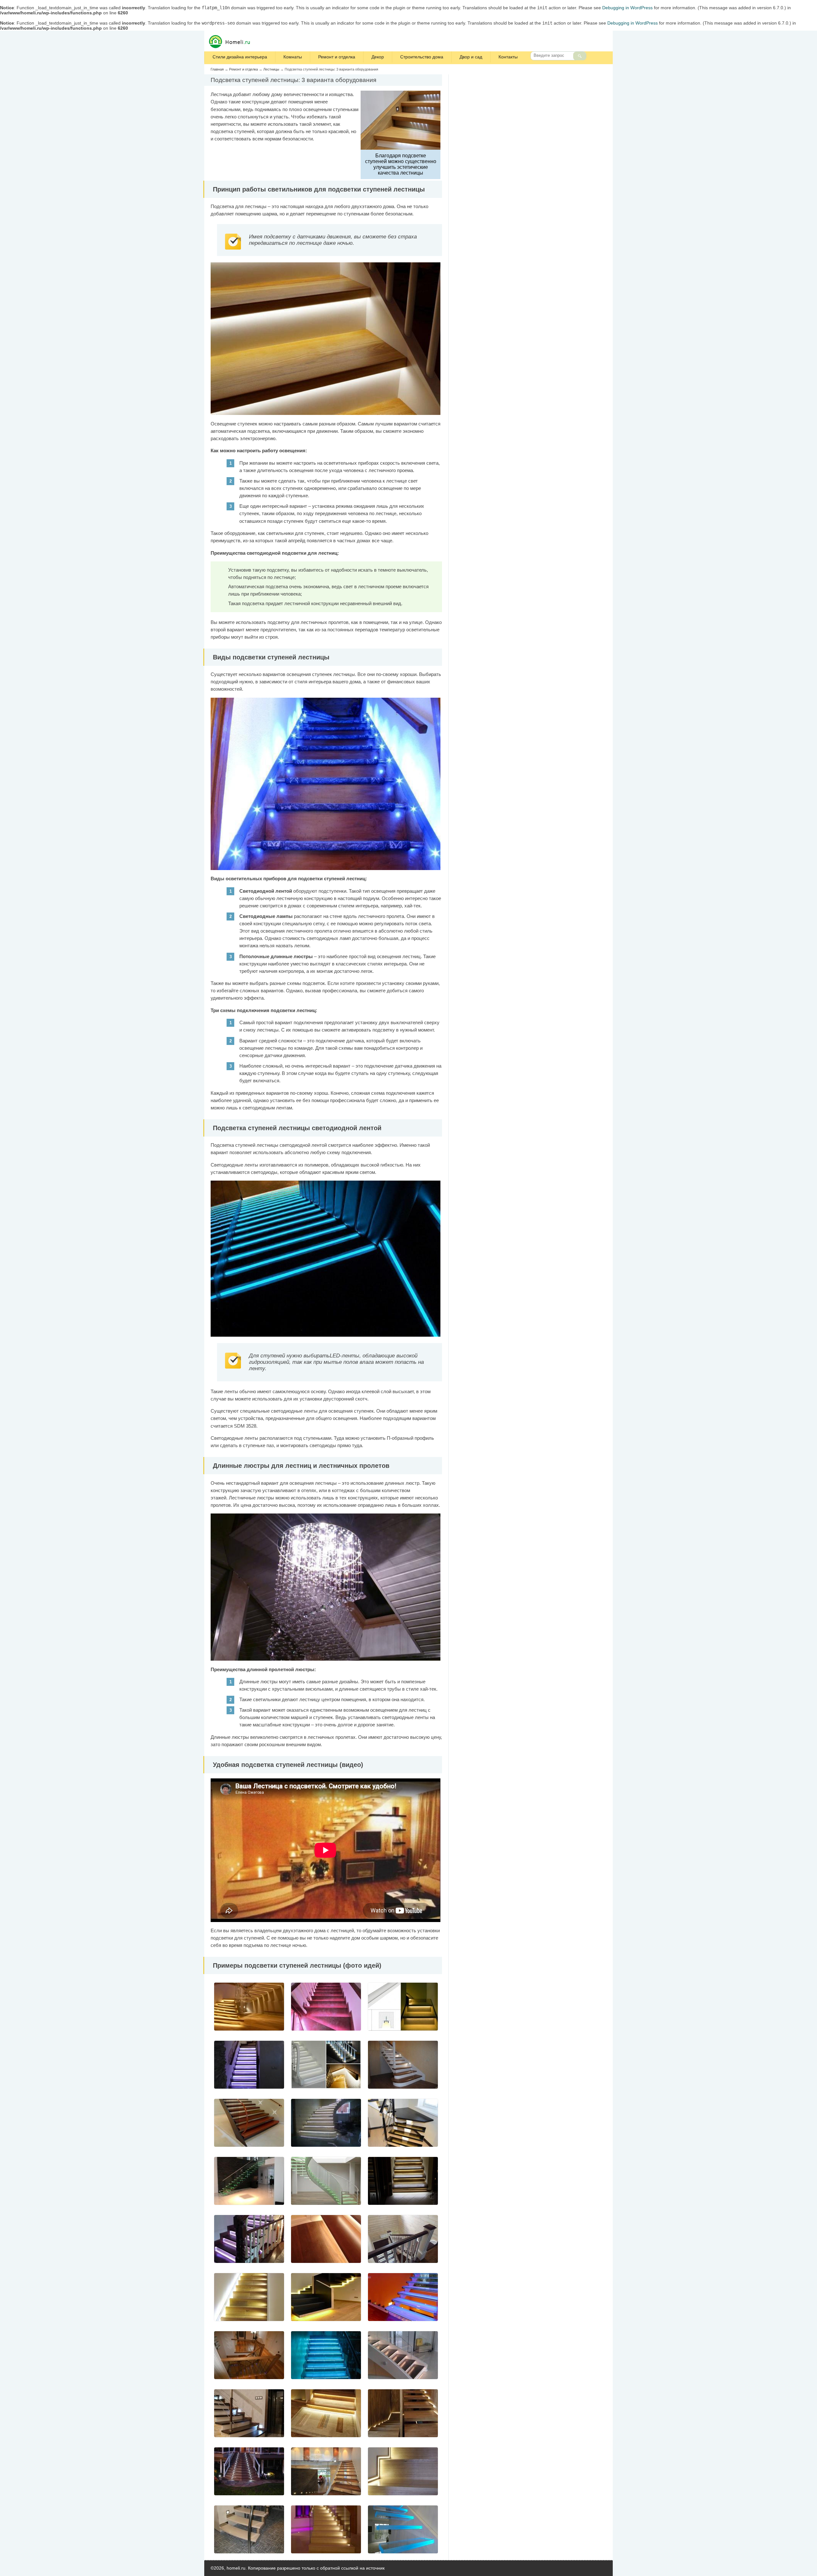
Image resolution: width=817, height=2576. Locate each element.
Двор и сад (471, 57)
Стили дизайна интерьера (240, 57)
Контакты (508, 57)
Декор (378, 57)
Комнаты (293, 57)
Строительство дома (422, 57)
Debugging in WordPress (627, 8)
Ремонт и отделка (337, 57)
